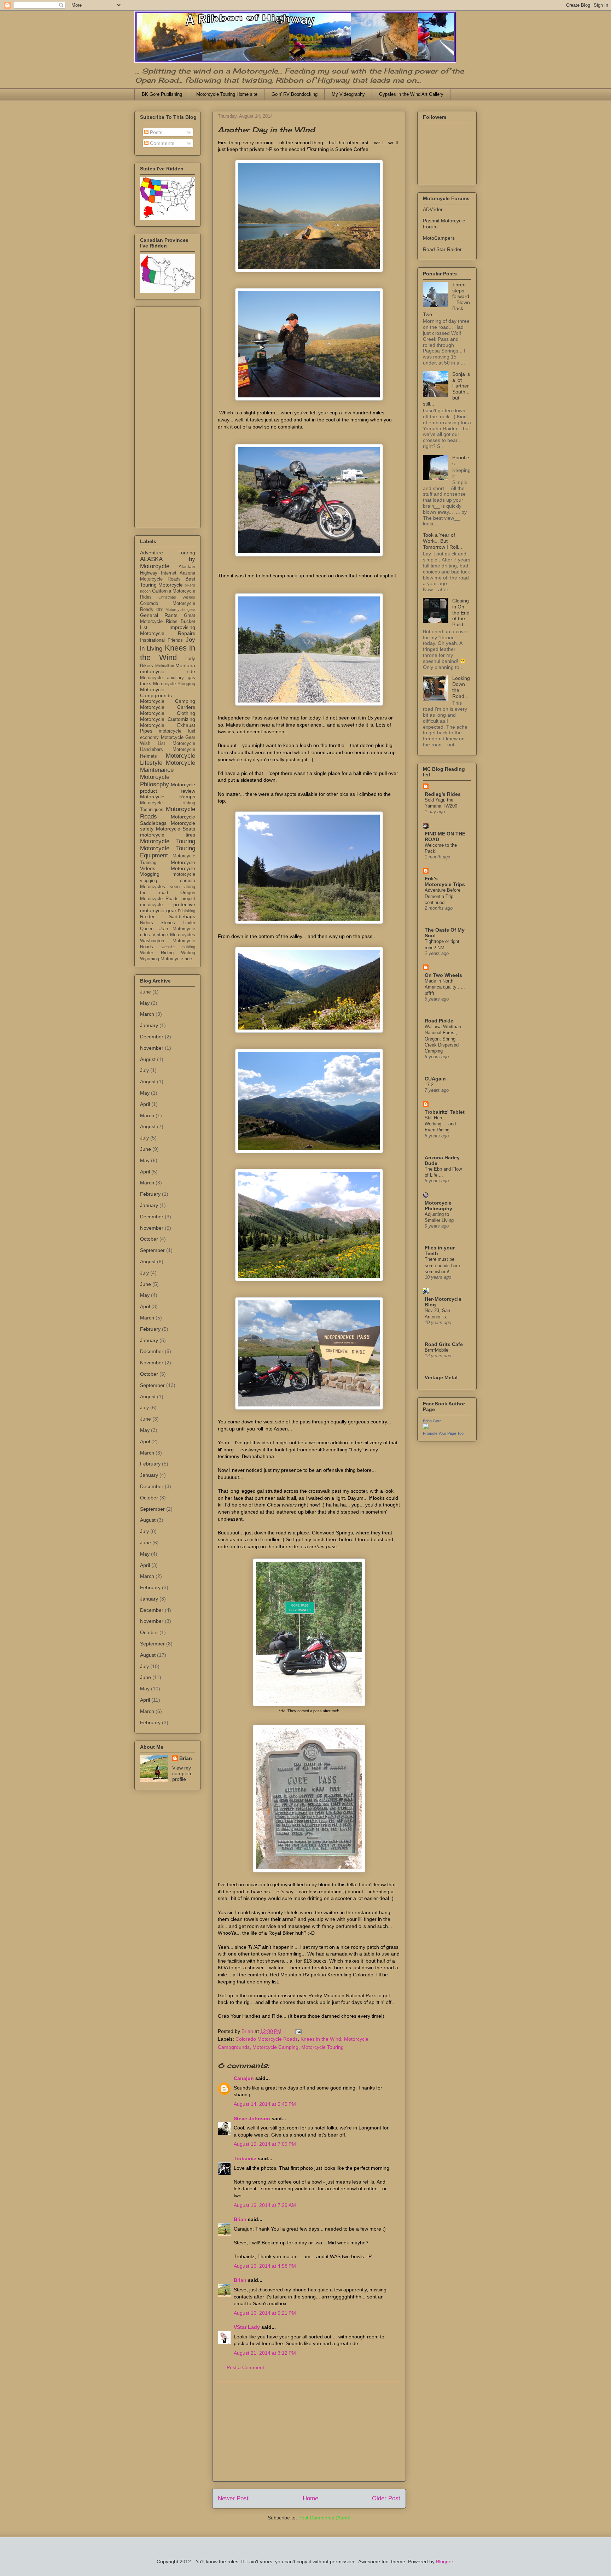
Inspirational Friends (161, 640)
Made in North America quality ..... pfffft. (445, 987)
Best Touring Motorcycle (168, 582)
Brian (240, 2219)
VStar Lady (247, 2327)
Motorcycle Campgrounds (156, 692)
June (146, 992)
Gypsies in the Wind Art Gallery (411, 94)
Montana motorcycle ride (168, 668)
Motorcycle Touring (322, 2047)
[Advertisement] (309, 2432)
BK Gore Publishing (162, 94)
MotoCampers (439, 238)
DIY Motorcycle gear (176, 610)
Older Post (386, 2498)
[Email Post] (298, 2031)
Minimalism (165, 666)
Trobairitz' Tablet (445, 1112)
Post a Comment (245, 2367)
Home (310, 2498)
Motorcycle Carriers (168, 707)
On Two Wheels (443, 975)
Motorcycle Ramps (168, 797)
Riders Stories (158, 923)
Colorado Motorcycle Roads (267, 2039)
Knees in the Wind (321, 2039)
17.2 (429, 1085)
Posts (155, 132)
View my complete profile (182, 1773)
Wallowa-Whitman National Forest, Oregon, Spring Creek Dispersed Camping (443, 1039)
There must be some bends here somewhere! (442, 1265)
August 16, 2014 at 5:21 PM (265, 2313)
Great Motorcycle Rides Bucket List (168, 622)
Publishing (187, 911)
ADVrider (433, 209)
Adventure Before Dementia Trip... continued (443, 896)
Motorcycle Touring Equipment (168, 852)
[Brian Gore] (426, 1427)
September (152, 1250)
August (148, 1059)
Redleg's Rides (443, 794)
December (152, 1037)
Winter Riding (157, 953)
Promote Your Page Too (443, 1433)
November (152, 1048)
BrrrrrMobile (437, 1350)
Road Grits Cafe (444, 1344)
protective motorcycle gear (168, 907)
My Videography (348, 94)
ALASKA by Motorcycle (168, 563)
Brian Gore (432, 1421)
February (150, 1194)
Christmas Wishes (177, 597)
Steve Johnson (252, 2119)
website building (179, 947)
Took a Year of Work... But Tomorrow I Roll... (443, 541)
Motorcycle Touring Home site (227, 94)
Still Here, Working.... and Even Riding (440, 1124)
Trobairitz (245, 2158)
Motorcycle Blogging (174, 684)
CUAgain (435, 1079)
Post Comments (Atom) (325, 2518)
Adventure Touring (168, 553)
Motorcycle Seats (176, 829)
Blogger (444, 2562)
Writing (188, 953)
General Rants (159, 615)
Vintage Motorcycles (174, 935)
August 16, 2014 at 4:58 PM (265, 2266)
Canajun (244, 2078)
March (147, 1014)
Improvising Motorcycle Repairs (168, 630)
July (144, 1070)
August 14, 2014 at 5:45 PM (265, 2104)
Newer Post (233, 2498)
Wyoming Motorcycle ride (166, 959)
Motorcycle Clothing (168, 713)
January (149, 1025)
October (149, 1239)
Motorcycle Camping (275, 2047)
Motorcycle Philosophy (155, 780)
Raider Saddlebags (168, 916)
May (145, 1003)
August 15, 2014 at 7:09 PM (265, 2144)
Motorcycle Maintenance (168, 766)
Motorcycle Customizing (168, 719)
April (145, 1104)
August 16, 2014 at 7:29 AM (265, 2205)
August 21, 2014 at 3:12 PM (265, 2353)
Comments (161, 143)
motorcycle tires (168, 835)
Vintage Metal (441, 1377)
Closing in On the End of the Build (461, 613)
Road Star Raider (442, 249)
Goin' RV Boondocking (295, 94)
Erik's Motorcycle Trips (445, 881)
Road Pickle (439, 1021)
